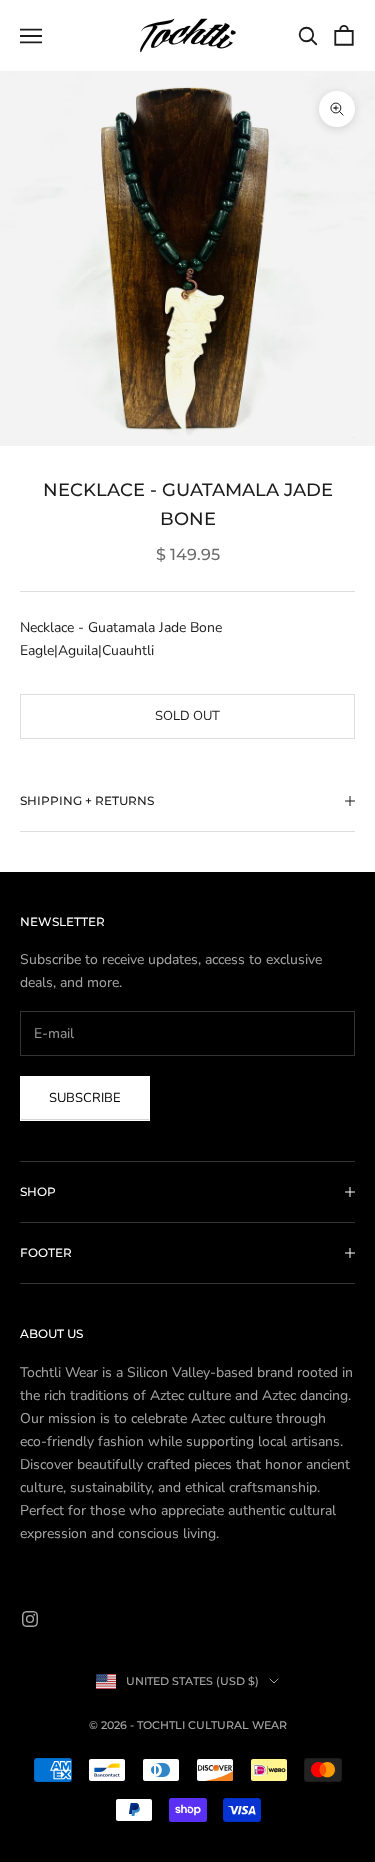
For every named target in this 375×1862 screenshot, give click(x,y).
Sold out (187, 716)
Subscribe (85, 1098)
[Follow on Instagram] (30, 1619)
